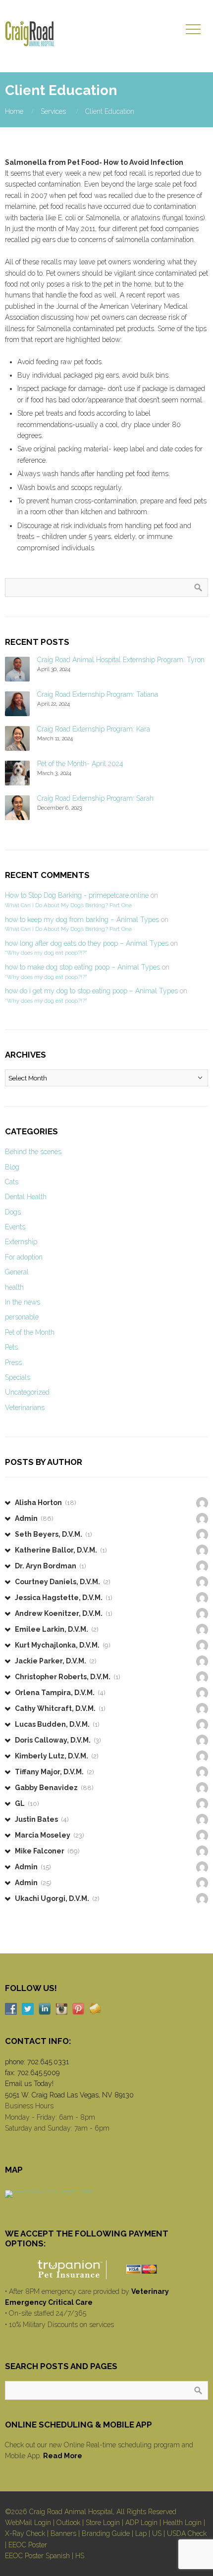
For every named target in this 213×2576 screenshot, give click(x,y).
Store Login (103, 2523)
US (157, 2533)
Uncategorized (27, 1392)
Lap (141, 2533)
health (14, 1287)
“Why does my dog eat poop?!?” (46, 953)
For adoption (24, 1257)
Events (15, 1227)
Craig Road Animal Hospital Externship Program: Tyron (121, 660)
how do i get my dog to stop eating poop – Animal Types (91, 991)
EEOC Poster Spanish (37, 2556)
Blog (12, 1167)
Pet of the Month (30, 1332)
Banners (63, 2533)
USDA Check (187, 2533)
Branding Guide (106, 2533)
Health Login (182, 2523)
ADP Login (141, 2523)
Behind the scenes (33, 1152)
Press (13, 1362)
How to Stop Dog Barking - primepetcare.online (77, 895)
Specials (18, 1377)
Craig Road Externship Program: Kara (94, 729)
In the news (23, 1302)
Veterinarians (25, 1408)
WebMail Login (28, 2523)
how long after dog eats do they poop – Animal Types (87, 943)
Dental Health (26, 1197)
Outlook (68, 2523)
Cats (12, 1182)
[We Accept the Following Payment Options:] (106, 2269)
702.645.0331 (48, 2062)
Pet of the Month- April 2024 (80, 764)
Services (53, 111)
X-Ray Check (25, 2533)
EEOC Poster (28, 2545)
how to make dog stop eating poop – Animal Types (82, 967)
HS (80, 2556)
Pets (11, 1347)
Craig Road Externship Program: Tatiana (98, 694)
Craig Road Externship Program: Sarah (95, 798)
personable (22, 1317)
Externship (21, 1242)
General (17, 1272)
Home (14, 111)
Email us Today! (29, 2084)
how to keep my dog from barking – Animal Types (82, 920)
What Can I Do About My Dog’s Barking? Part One (68, 905)
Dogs (13, 1212)
